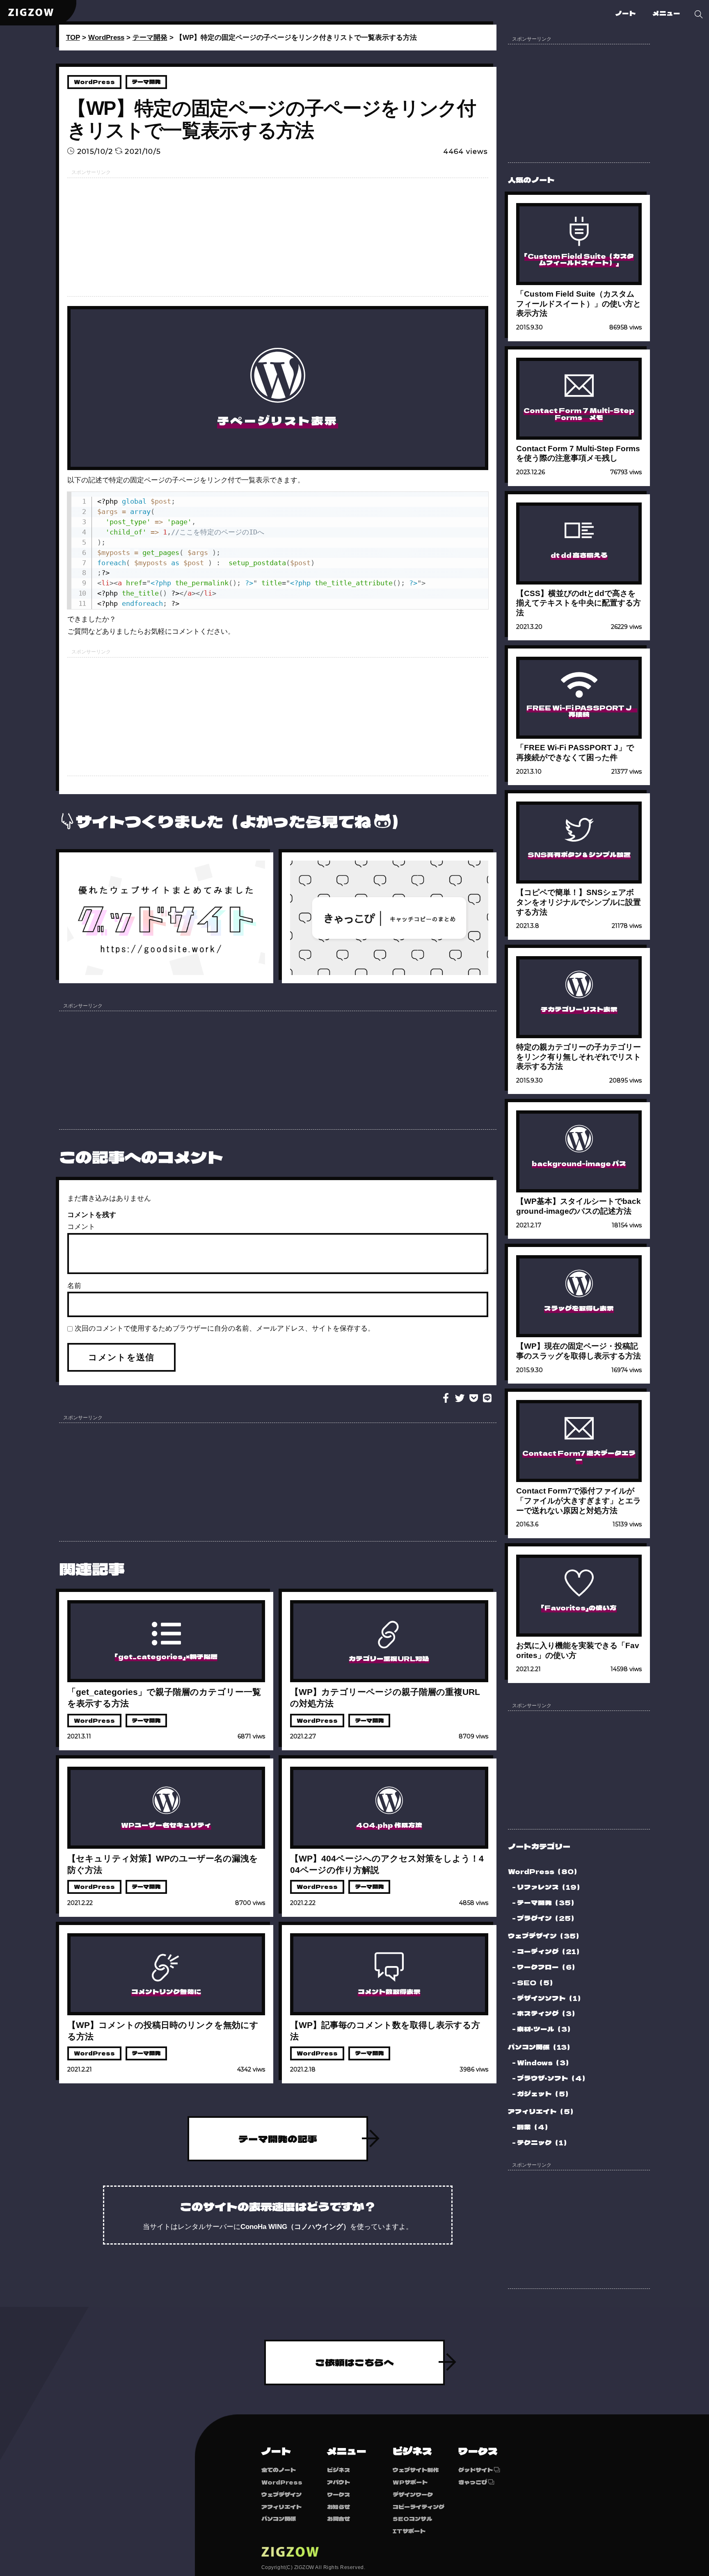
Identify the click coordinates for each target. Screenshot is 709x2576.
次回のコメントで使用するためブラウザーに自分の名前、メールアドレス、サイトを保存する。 (225, 1328)
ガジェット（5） (544, 2094)
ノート (626, 13)
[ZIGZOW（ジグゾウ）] (31, 12)
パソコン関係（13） (541, 2047)
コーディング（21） (550, 1951)
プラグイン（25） (547, 1918)
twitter (460, 1398)
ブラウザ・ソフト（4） (553, 2078)
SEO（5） (537, 1982)
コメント (81, 1227)
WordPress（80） (544, 1871)
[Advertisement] (278, 237)
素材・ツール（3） (545, 2029)
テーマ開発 (146, 82)
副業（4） (534, 2127)
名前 (74, 1286)
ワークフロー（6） (548, 1967)
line (487, 1398)
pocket (473, 1398)
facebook (446, 1398)
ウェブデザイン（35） (545, 1936)
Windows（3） (545, 2062)
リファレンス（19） (550, 1887)
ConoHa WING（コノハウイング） (295, 2227)
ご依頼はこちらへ (354, 2362)
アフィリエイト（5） (542, 2111)
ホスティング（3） (548, 2013)
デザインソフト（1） (551, 1998)
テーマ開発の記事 (278, 2139)
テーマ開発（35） (547, 1902)
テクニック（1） (544, 2142)
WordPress (94, 82)
